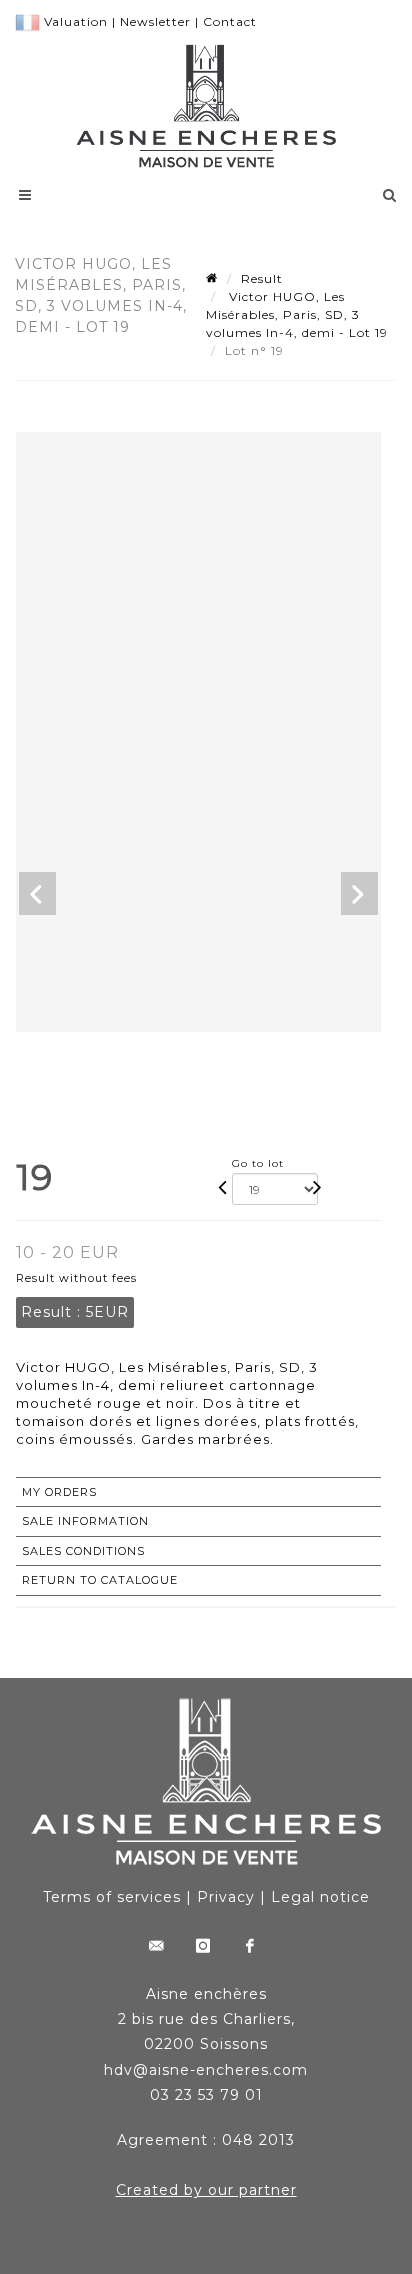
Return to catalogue (100, 1580)
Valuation (76, 21)
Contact (230, 21)
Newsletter (155, 21)
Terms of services (112, 1897)
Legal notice (320, 1897)
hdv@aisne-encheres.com (206, 2070)
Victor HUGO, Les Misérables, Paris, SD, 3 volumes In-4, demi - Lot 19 (297, 314)
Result (262, 278)
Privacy (226, 1897)
